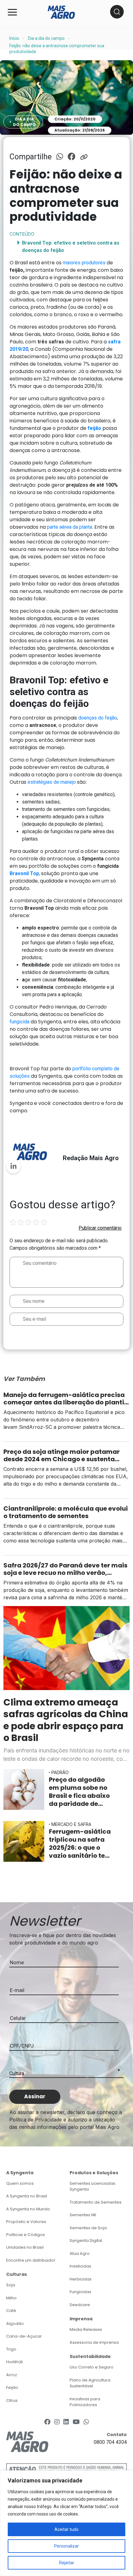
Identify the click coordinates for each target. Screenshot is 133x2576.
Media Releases (86, 2329)
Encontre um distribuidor (31, 2260)
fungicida (20, 1022)
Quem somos (20, 2183)
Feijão (12, 2387)
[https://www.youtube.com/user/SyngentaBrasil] (76, 2422)
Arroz (12, 2375)
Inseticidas (80, 2266)
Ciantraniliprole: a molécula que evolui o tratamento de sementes (66, 1512)
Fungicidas (80, 2292)
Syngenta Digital (86, 2240)
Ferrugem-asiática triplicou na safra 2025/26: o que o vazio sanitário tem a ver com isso (80, 1844)
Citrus (12, 2400)
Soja (11, 2285)
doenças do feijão (98, 718)
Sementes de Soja (88, 2228)
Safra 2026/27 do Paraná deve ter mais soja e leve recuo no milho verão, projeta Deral (65, 1569)
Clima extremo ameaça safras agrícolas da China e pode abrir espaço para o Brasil (66, 1720)
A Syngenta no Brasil (27, 2196)
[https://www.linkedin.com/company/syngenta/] (66, 2422)
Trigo (11, 2349)
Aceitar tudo (66, 2529)
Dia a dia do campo (46, 38)
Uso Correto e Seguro (92, 2367)
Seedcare (80, 2305)
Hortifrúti (15, 2362)
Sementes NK (83, 2215)
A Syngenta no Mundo (28, 2209)
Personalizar (66, 2546)
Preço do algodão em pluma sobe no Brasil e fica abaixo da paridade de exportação (79, 1792)
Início (14, 38)
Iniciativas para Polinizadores (85, 2402)
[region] (66, 2523)
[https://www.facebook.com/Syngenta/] (47, 2422)
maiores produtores (84, 263)
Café (11, 2311)
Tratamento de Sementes (96, 2202)
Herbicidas (81, 2279)
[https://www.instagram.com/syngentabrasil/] (57, 2422)
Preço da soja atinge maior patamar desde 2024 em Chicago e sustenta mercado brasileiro (62, 1455)
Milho (11, 2298)
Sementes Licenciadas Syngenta (92, 2186)
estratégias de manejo (52, 782)
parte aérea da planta (70, 527)
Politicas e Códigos (26, 2235)
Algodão (15, 2324)
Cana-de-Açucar (24, 2336)
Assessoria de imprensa (94, 2342)
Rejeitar (67, 2563)
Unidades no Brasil (25, 2247)
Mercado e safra (71, 1824)
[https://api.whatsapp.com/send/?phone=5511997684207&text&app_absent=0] (86, 2422)
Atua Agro (80, 2253)
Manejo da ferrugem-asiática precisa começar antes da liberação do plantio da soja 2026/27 (66, 1399)
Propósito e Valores (26, 2222)
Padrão (60, 1772)
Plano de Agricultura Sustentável (90, 2383)
